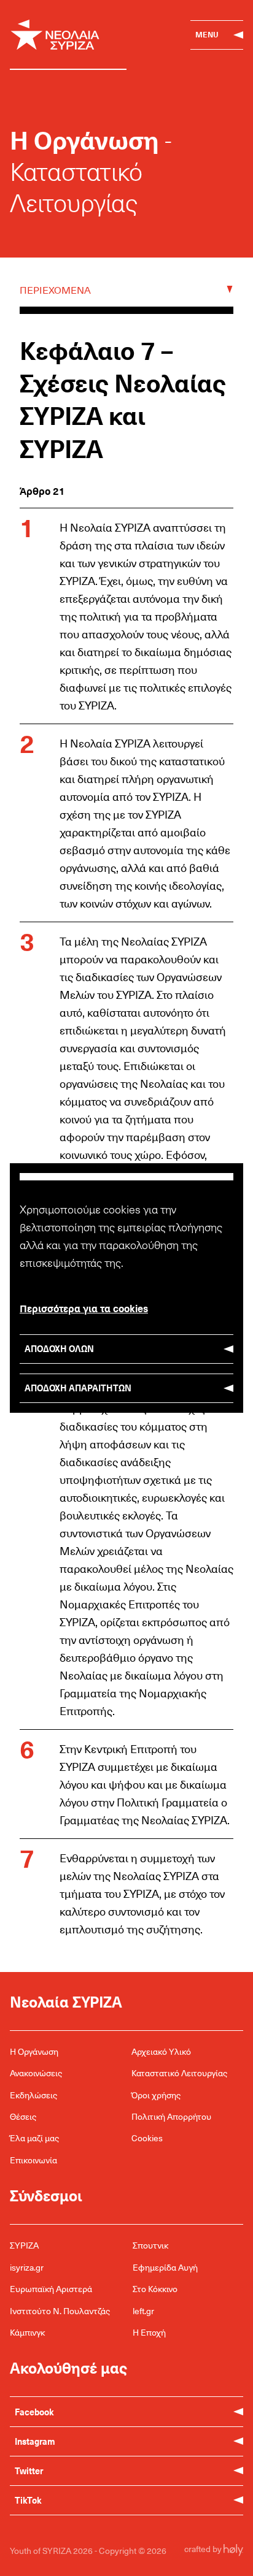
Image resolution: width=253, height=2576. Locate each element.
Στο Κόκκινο (155, 2289)
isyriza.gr (27, 2267)
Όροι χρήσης (156, 2095)
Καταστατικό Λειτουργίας (179, 2073)
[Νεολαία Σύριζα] (68, 35)
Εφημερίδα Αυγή (165, 2267)
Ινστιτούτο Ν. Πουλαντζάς (60, 2311)
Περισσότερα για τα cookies (84, 1308)
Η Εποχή (149, 2332)
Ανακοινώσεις (36, 2073)
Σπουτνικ (150, 2245)
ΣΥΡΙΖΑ (24, 2245)
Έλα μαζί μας (34, 2138)
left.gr (143, 2311)
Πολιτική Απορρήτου (171, 2116)
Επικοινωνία (33, 2160)
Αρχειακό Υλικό (161, 2051)
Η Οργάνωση (34, 2051)
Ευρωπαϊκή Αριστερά (51, 2289)
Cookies (147, 2138)
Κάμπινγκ (27, 2332)
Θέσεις (23, 2116)
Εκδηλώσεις (33, 2095)
